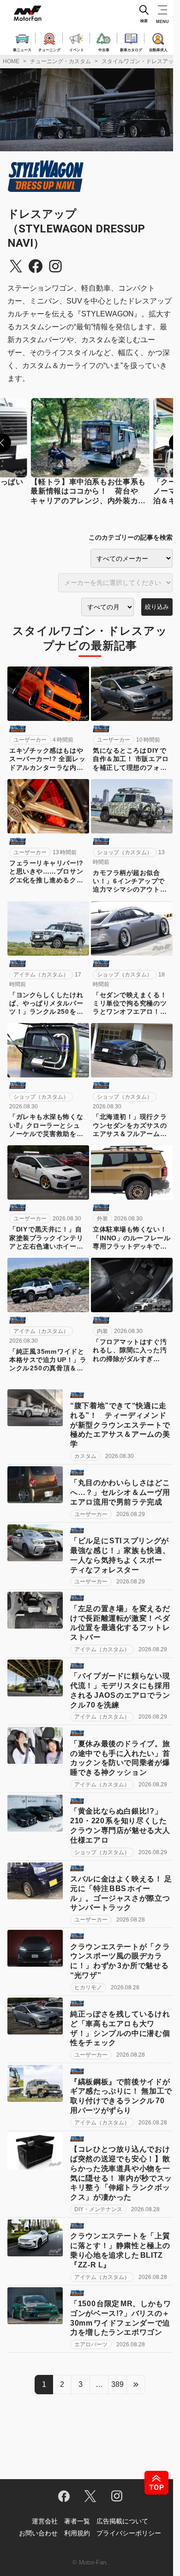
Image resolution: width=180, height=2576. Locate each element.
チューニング (49, 49)
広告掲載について (122, 2521)
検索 (144, 21)
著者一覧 (77, 2521)
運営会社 (45, 2521)
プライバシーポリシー (129, 2533)
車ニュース (22, 49)
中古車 (104, 49)
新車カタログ (131, 49)
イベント (77, 49)
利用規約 (77, 2533)
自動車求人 (158, 49)
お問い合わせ (38, 2533)
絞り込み (157, 607)
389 (117, 2384)
